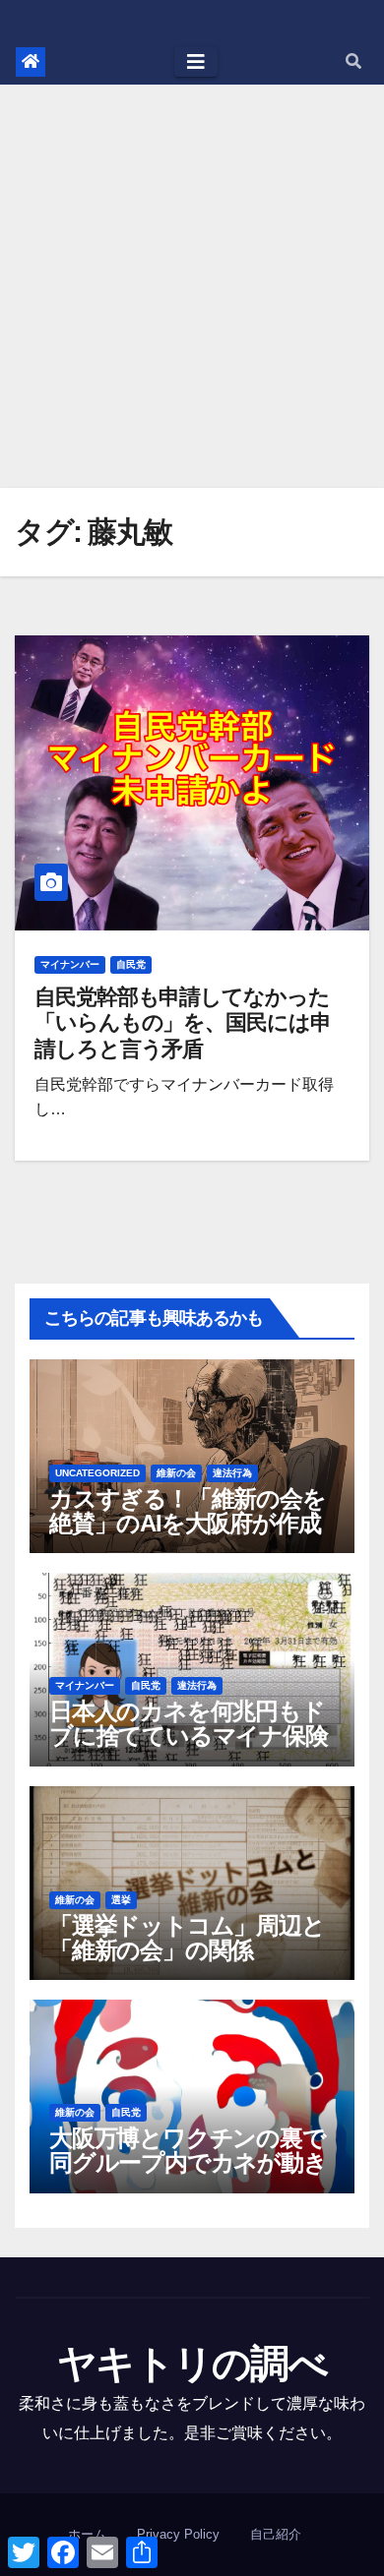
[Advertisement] (192, 286)
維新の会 (176, 1473)
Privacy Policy (178, 2534)
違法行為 (232, 1473)
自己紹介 (276, 2534)
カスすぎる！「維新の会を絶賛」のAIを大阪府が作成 (188, 1511)
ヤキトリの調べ (192, 2364)
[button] (353, 61)
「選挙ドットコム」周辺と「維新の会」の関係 (187, 1938)
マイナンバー (70, 964)
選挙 (121, 1900)
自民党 (131, 964)
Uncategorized (97, 1473)
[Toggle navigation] (196, 62)
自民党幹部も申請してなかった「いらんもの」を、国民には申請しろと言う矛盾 (183, 1023)
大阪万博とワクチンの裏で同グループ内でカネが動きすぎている (188, 2162)
